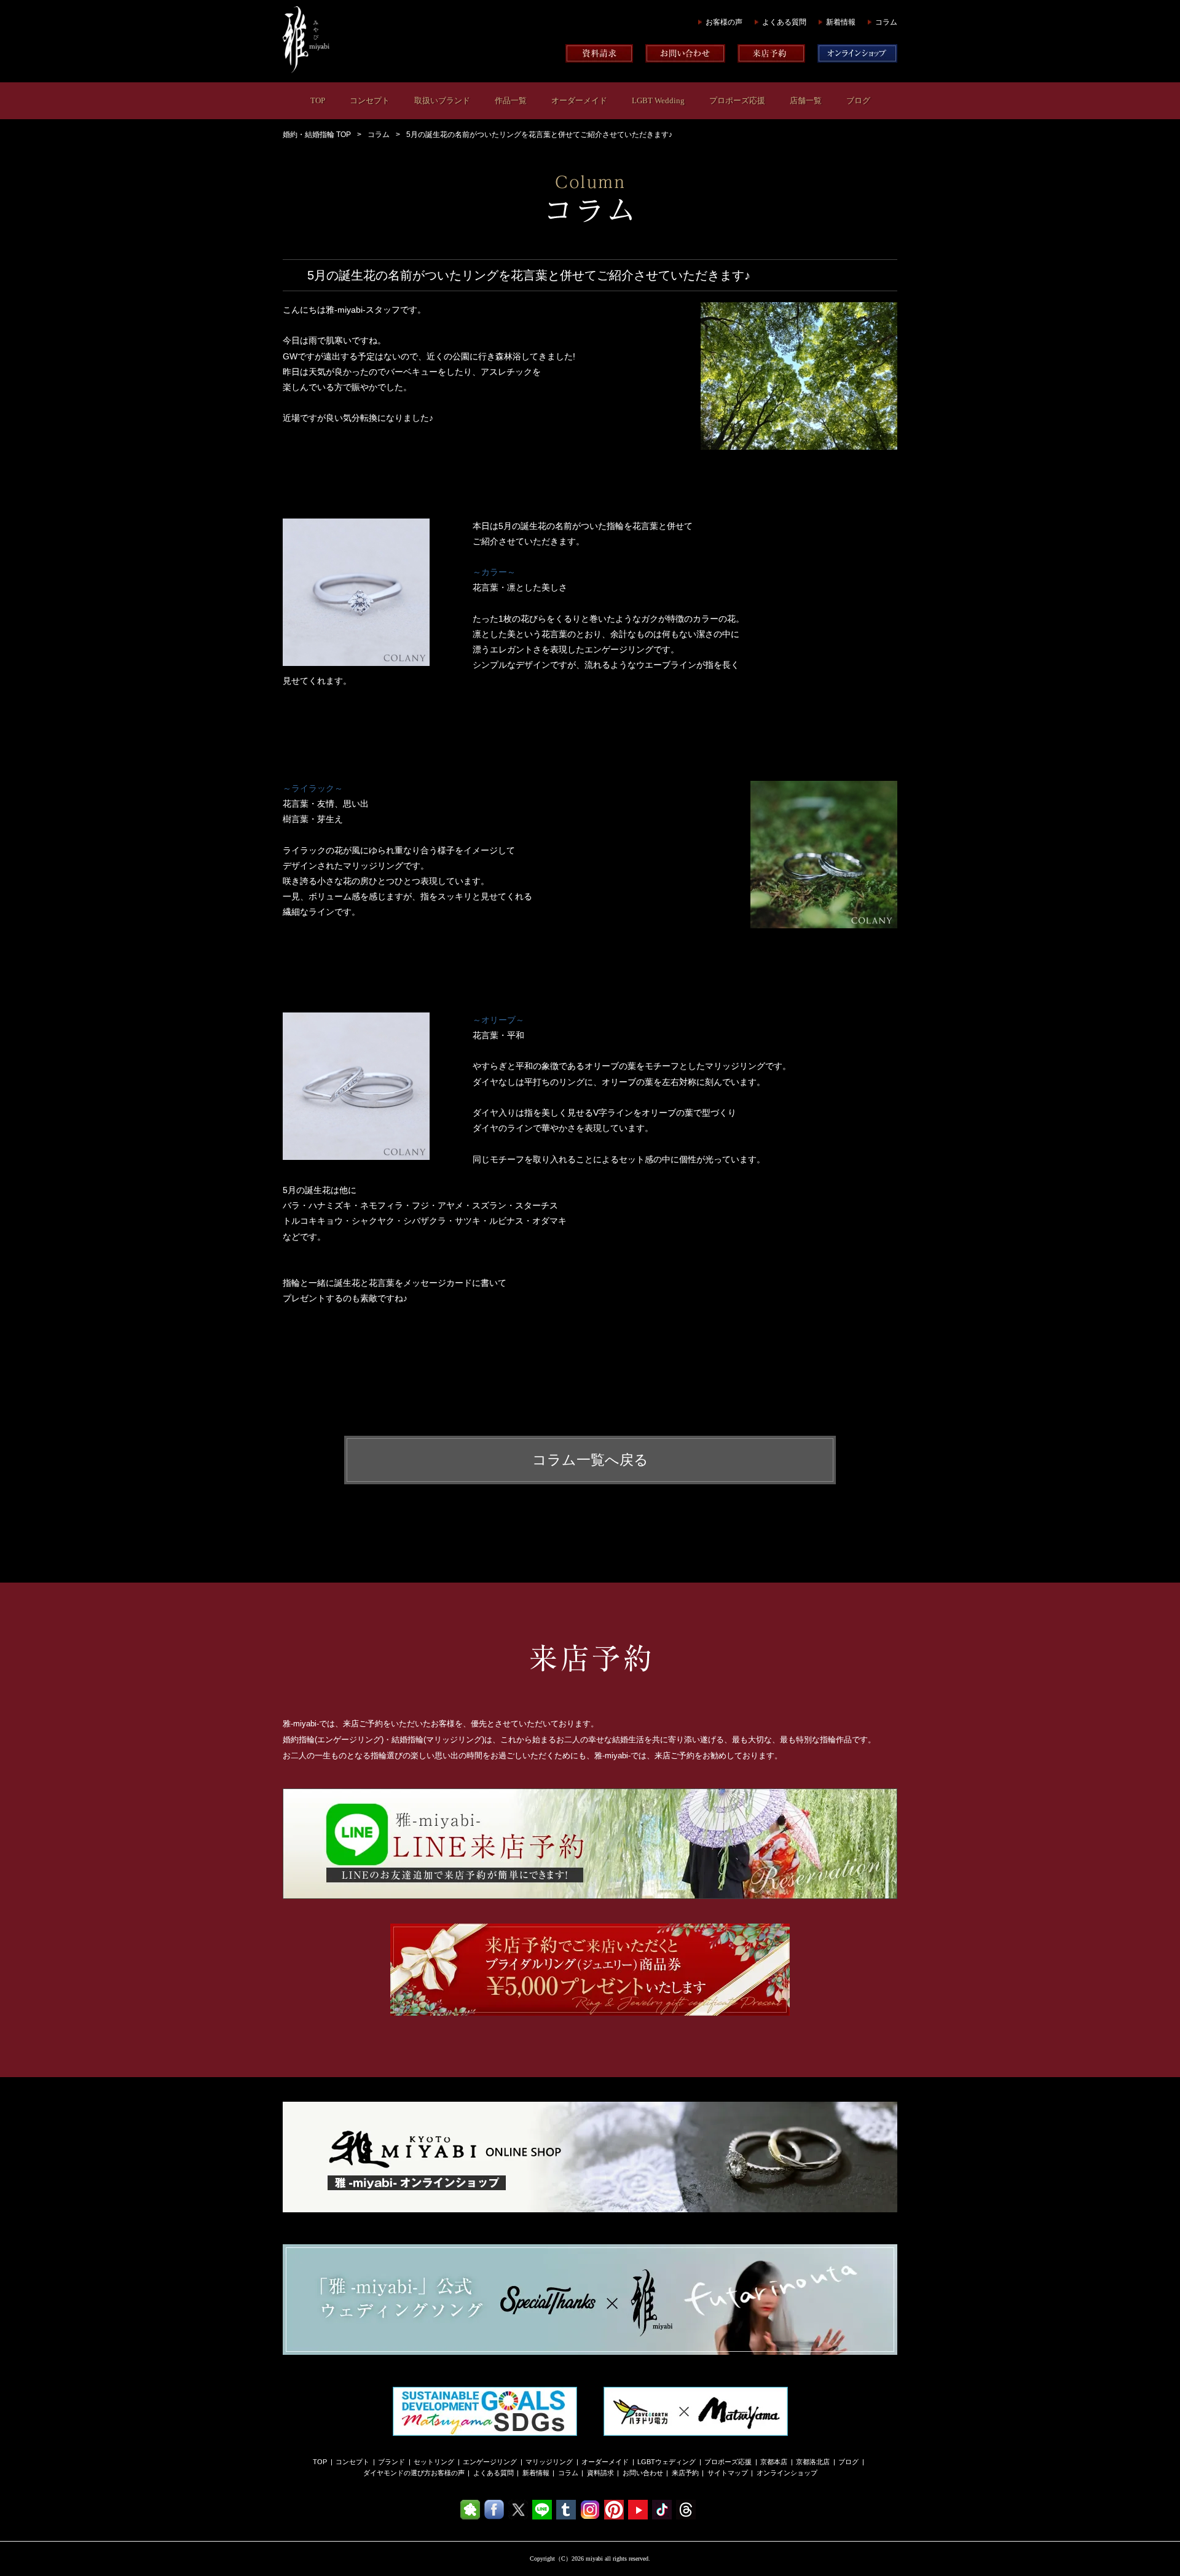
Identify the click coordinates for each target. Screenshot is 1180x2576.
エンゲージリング (490, 2462)
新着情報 (841, 22)
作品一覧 (511, 100)
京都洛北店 (813, 2462)
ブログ (858, 100)
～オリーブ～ (498, 1020)
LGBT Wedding (658, 100)
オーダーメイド (579, 100)
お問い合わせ (643, 2473)
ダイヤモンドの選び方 (397, 2473)
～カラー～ (494, 572)
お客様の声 (724, 22)
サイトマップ (728, 2473)
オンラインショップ (787, 2473)
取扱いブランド (442, 100)
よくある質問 (784, 22)
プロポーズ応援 (737, 100)
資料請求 (600, 2473)
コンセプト (370, 100)
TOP (318, 100)
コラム (886, 22)
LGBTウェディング (667, 2462)
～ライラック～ (313, 788)
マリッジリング (549, 2462)
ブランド (391, 2462)
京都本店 (774, 2462)
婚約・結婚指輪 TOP (317, 135)
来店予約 (685, 2473)
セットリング (434, 2462)
